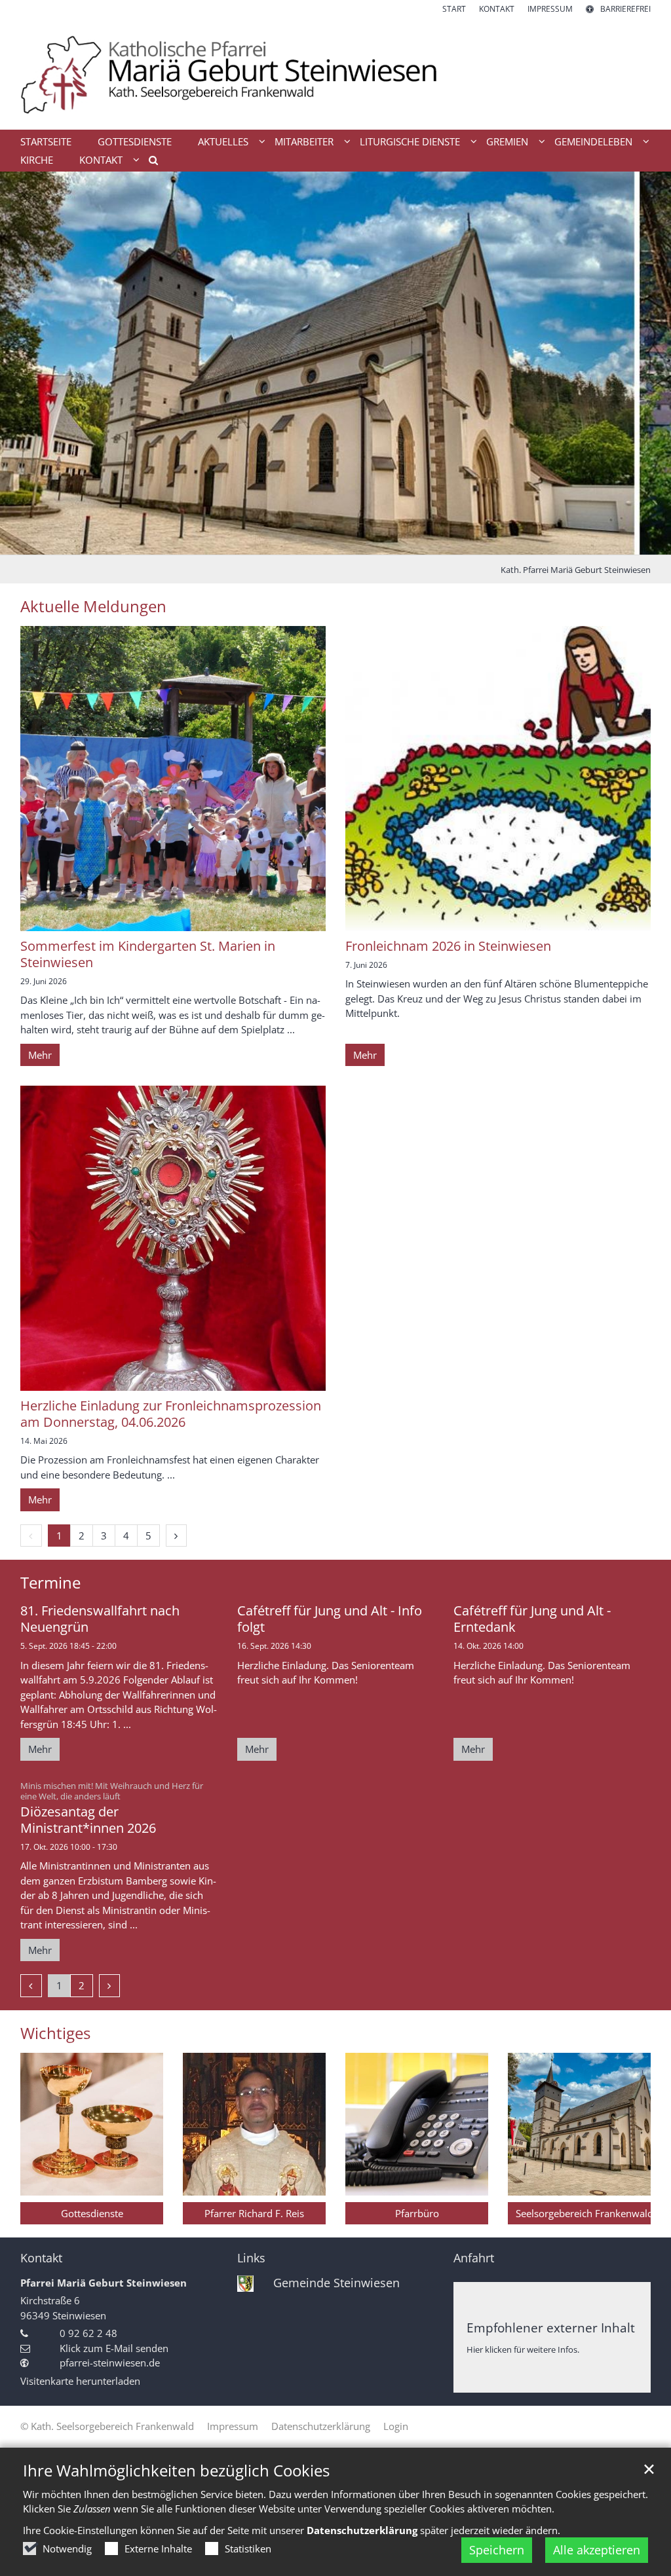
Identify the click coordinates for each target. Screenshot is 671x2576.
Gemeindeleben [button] (593, 141)
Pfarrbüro (417, 2213)
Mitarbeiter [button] (304, 141)
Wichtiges (55, 2033)
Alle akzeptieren (597, 2550)
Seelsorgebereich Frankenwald (583, 2213)
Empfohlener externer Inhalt (551, 2328)
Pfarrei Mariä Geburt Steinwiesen (104, 2283)
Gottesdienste (135, 141)
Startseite (46, 141)
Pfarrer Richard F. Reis (254, 2213)
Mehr (40, 1055)
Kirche (37, 160)
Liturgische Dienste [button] (410, 141)
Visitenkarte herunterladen (80, 2381)
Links (251, 2258)
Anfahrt (474, 2258)
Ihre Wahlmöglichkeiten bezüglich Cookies (176, 2471)
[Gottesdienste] (92, 2124)
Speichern (497, 2550)
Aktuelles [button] (223, 141)
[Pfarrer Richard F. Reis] (254, 2124)
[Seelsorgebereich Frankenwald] (579, 2124)
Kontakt (41, 2258)
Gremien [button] (507, 141)
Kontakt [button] (101, 160)
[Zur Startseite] (335, 72)
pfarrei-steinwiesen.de (110, 2363)
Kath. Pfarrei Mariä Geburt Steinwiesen (576, 570)
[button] (149, 162)
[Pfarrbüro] (417, 2124)
